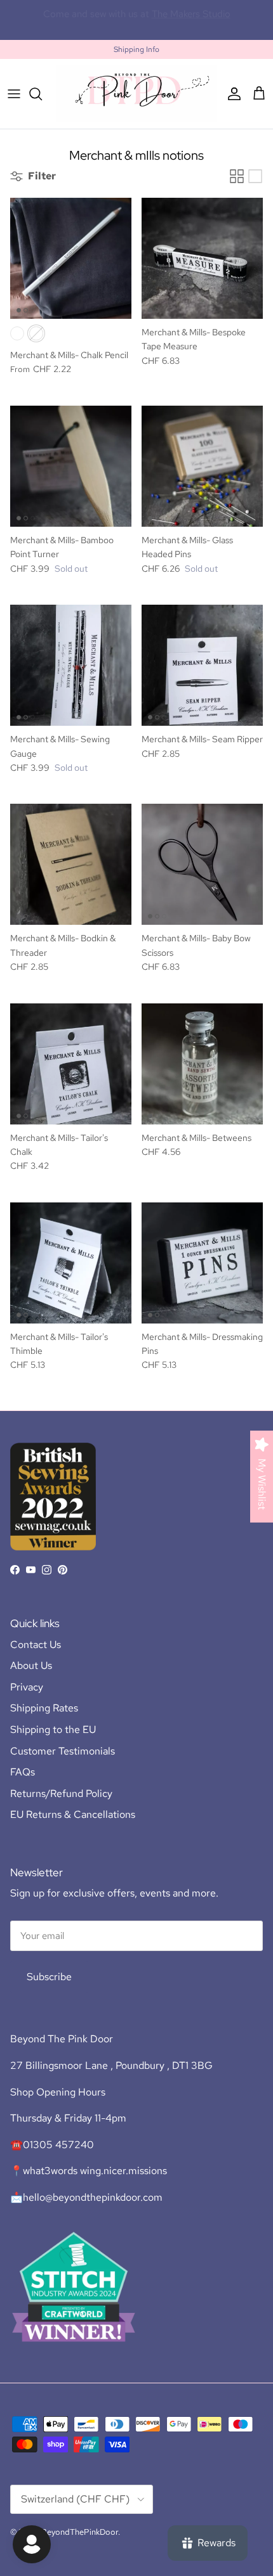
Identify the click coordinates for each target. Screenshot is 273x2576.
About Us (31, 1665)
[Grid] (237, 176)
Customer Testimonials (63, 1751)
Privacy (27, 1687)
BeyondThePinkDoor (80, 2532)
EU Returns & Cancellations (73, 1814)
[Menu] (14, 94)
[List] (255, 176)
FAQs (23, 1772)
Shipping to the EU (53, 1729)
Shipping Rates (44, 1708)
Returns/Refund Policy (61, 1794)
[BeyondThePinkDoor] (136, 93)
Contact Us (36, 1645)
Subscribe (49, 1977)
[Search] (42, 94)
